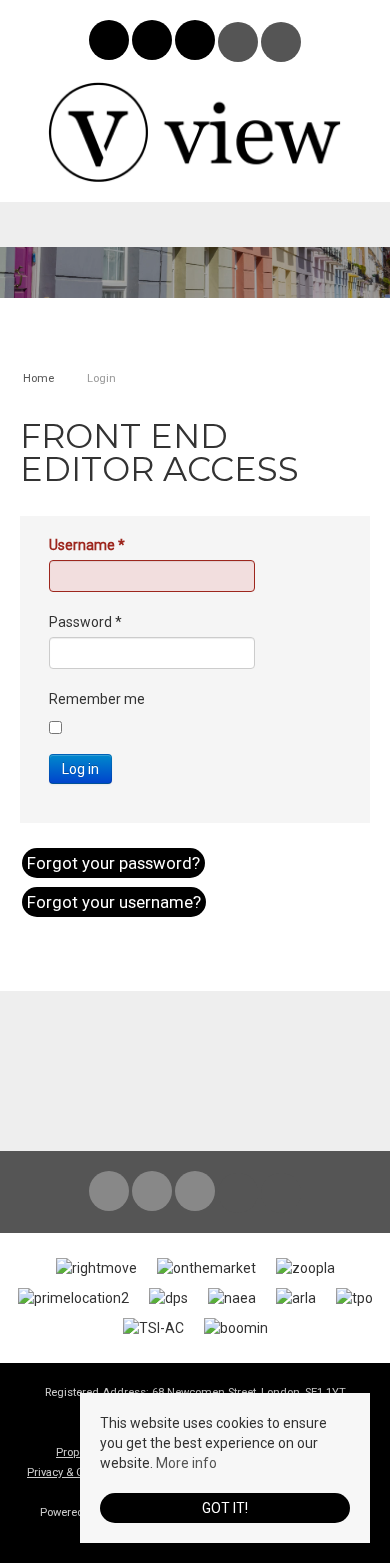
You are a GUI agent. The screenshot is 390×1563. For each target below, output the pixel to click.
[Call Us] (281, 42)
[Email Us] (238, 42)
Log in (80, 769)
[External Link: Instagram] (153, 43)
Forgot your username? (114, 902)
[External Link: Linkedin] (196, 43)
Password (85, 622)
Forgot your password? (113, 863)
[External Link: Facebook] (110, 43)
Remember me (97, 699)
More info (186, 1463)
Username (87, 545)
